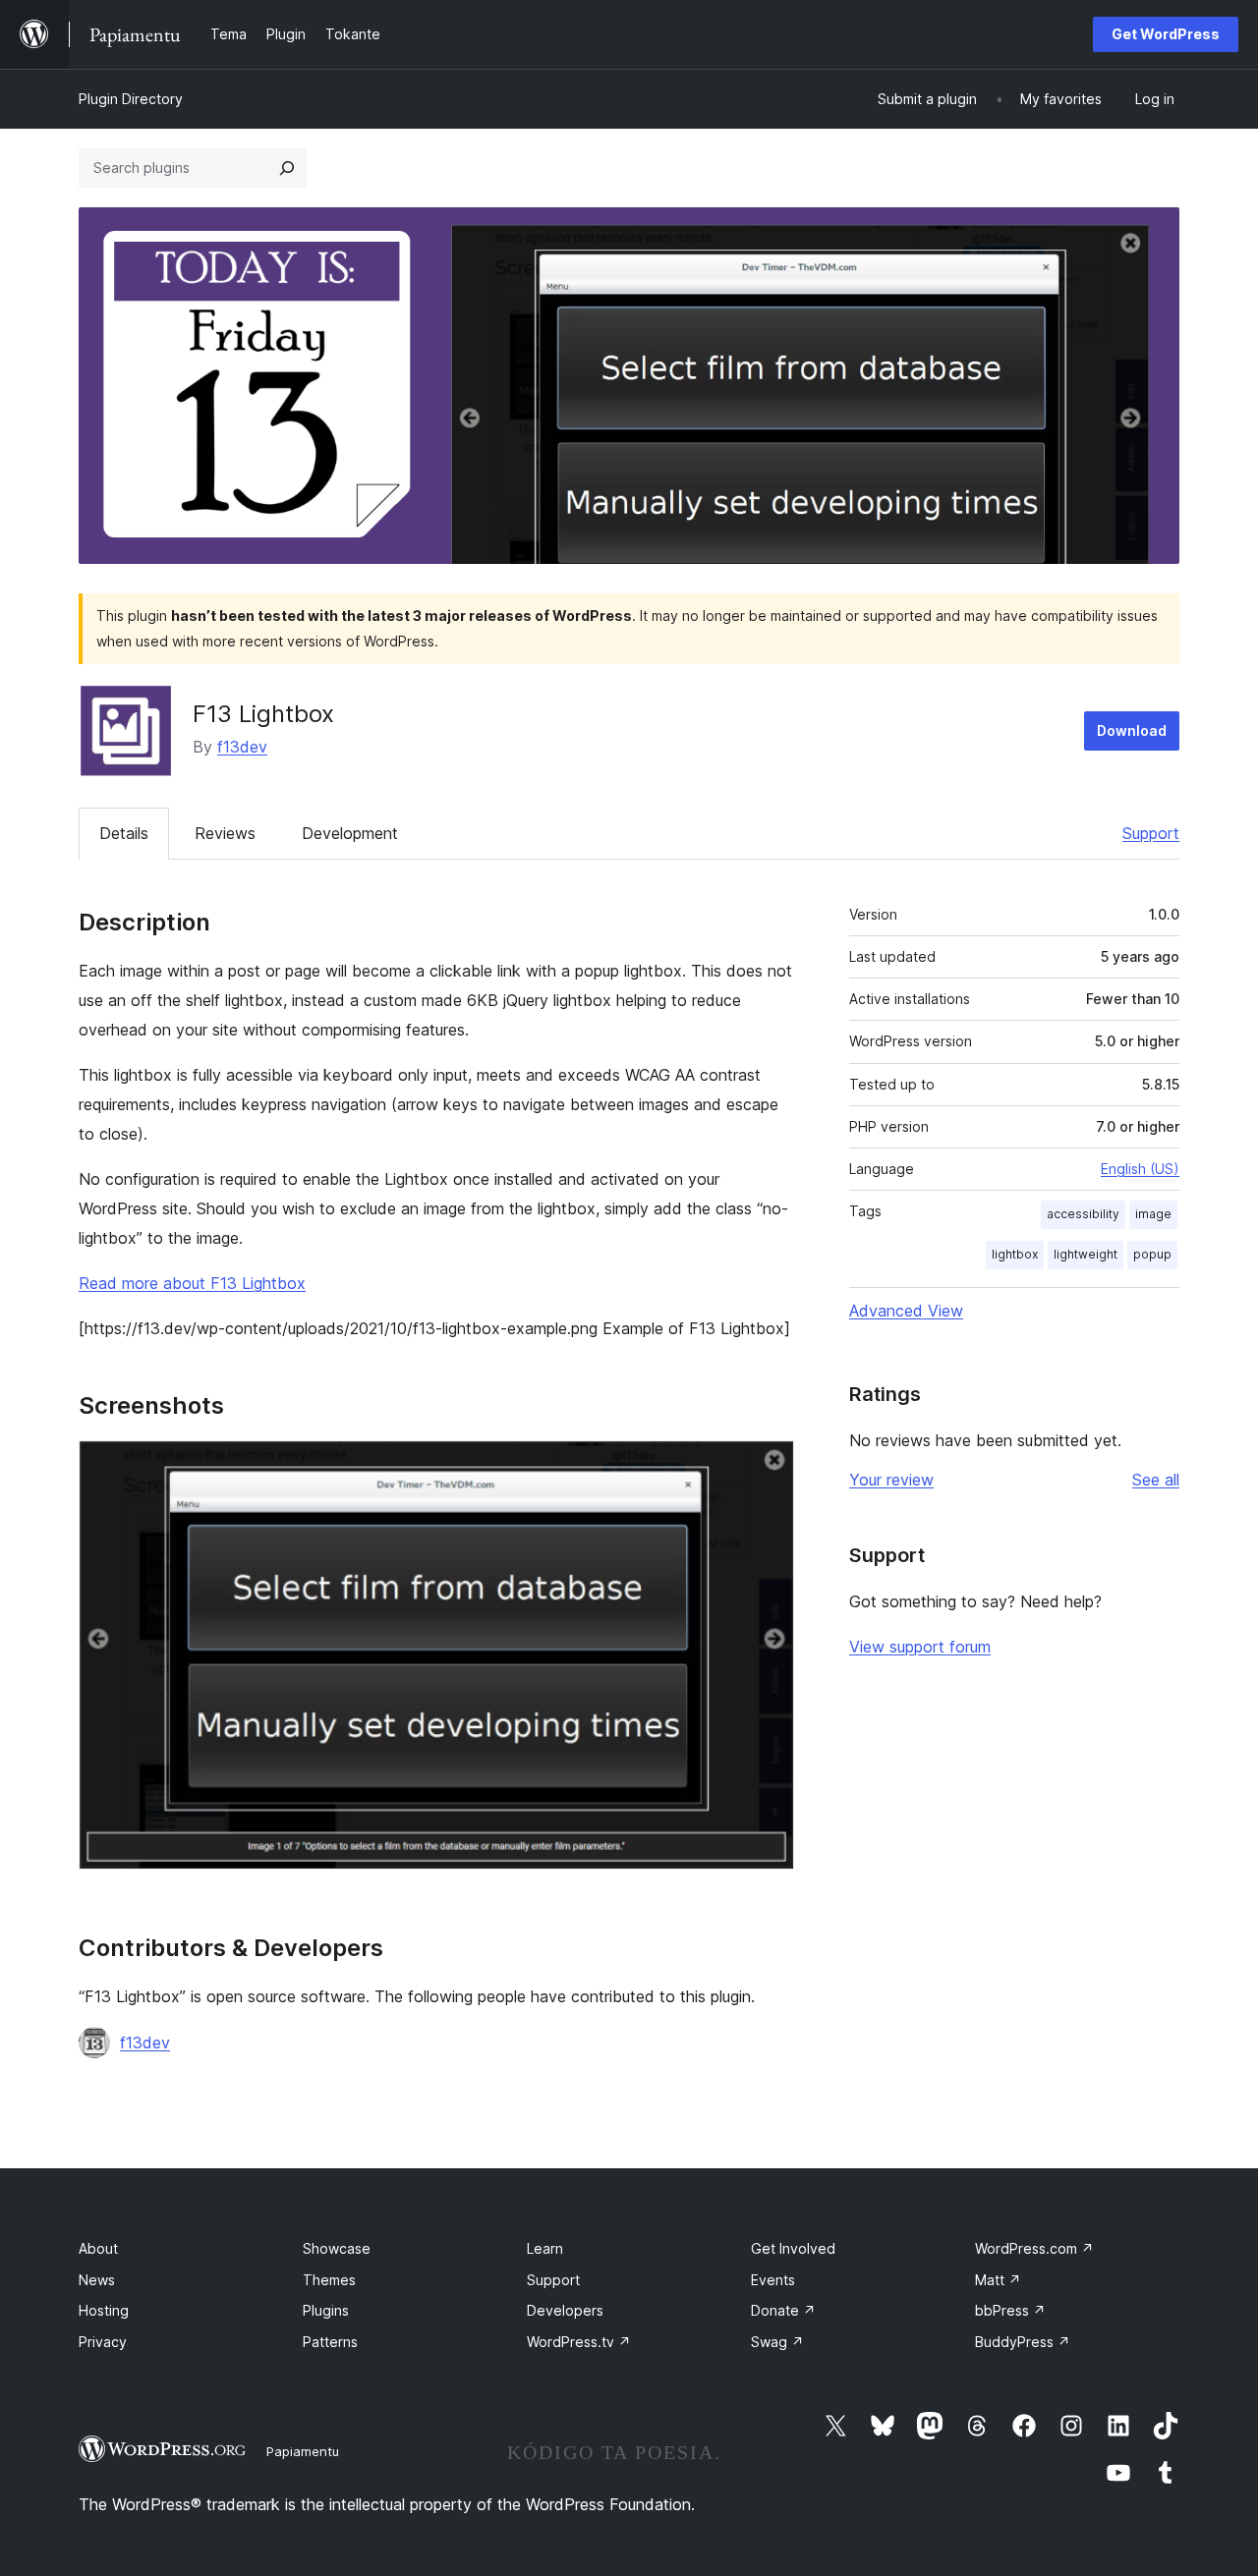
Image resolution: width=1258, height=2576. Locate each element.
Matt (998, 2280)
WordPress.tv (579, 2342)
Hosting (104, 2310)
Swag (777, 2342)
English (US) (1140, 1169)
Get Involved (793, 2248)
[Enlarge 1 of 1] (768, 1467)
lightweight (1086, 1254)
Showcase (337, 2248)
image (1153, 1214)
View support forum (920, 1647)
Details (124, 833)
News (97, 2280)
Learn (545, 2248)
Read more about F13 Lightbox (192, 1283)
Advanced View (906, 1311)
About (98, 2248)
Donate (783, 2310)
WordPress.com (1034, 2248)
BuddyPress (1023, 2342)
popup (1152, 1254)
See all (1156, 1480)
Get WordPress (1166, 34)
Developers (565, 2310)
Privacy (103, 2342)
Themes (329, 2280)
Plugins (326, 2310)
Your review (891, 1480)
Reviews (225, 833)
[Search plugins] (287, 168)
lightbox (1015, 1254)
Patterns (330, 2342)
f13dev (242, 747)
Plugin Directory (131, 99)
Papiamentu (303, 2451)
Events (773, 2280)
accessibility (1083, 1214)
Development (350, 833)
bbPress (1010, 2310)
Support (1151, 833)
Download (1132, 730)
